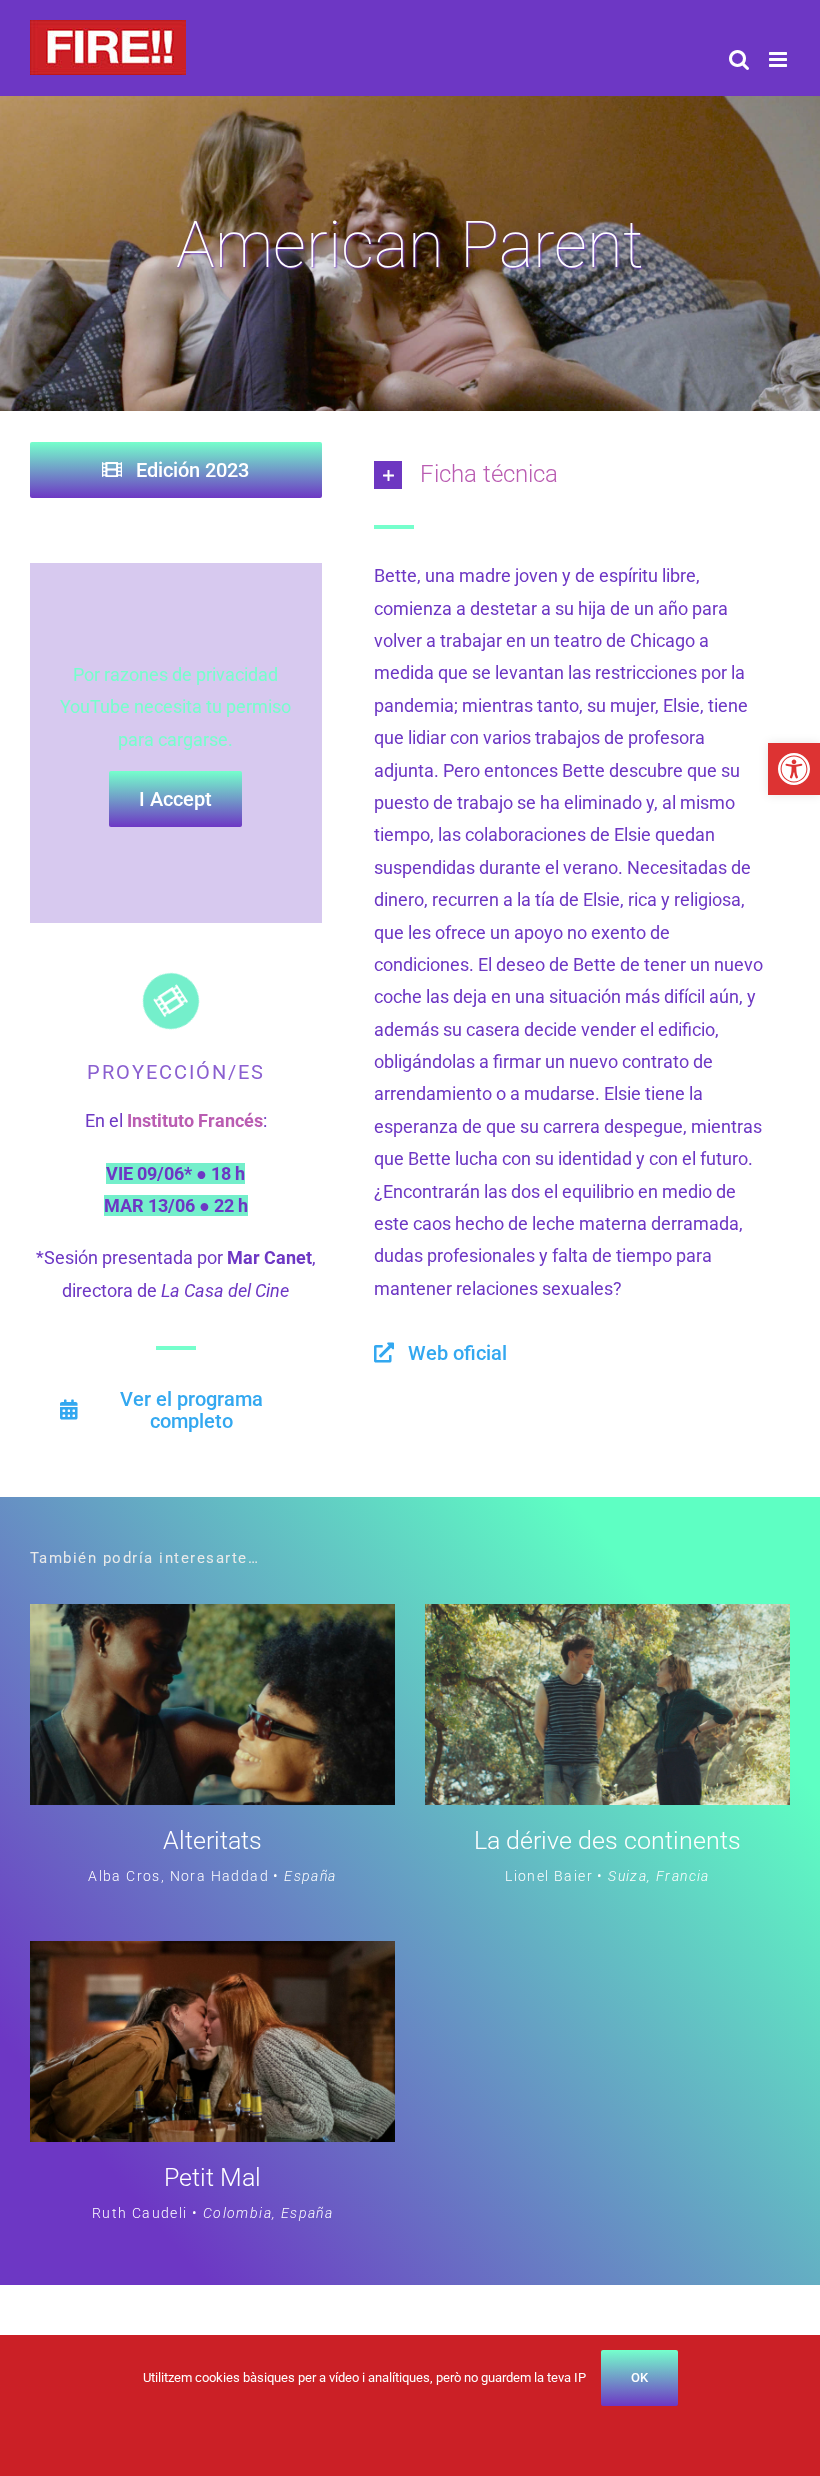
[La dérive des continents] (607, 1619)
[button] (794, 769)
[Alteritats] (212, 1619)
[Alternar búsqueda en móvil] (739, 59)
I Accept (175, 799)
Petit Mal (212, 2177)
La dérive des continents (607, 1840)
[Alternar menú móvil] (779, 59)
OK (639, 2377)
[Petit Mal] (212, 1956)
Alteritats (212, 1840)
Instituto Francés (195, 1120)
